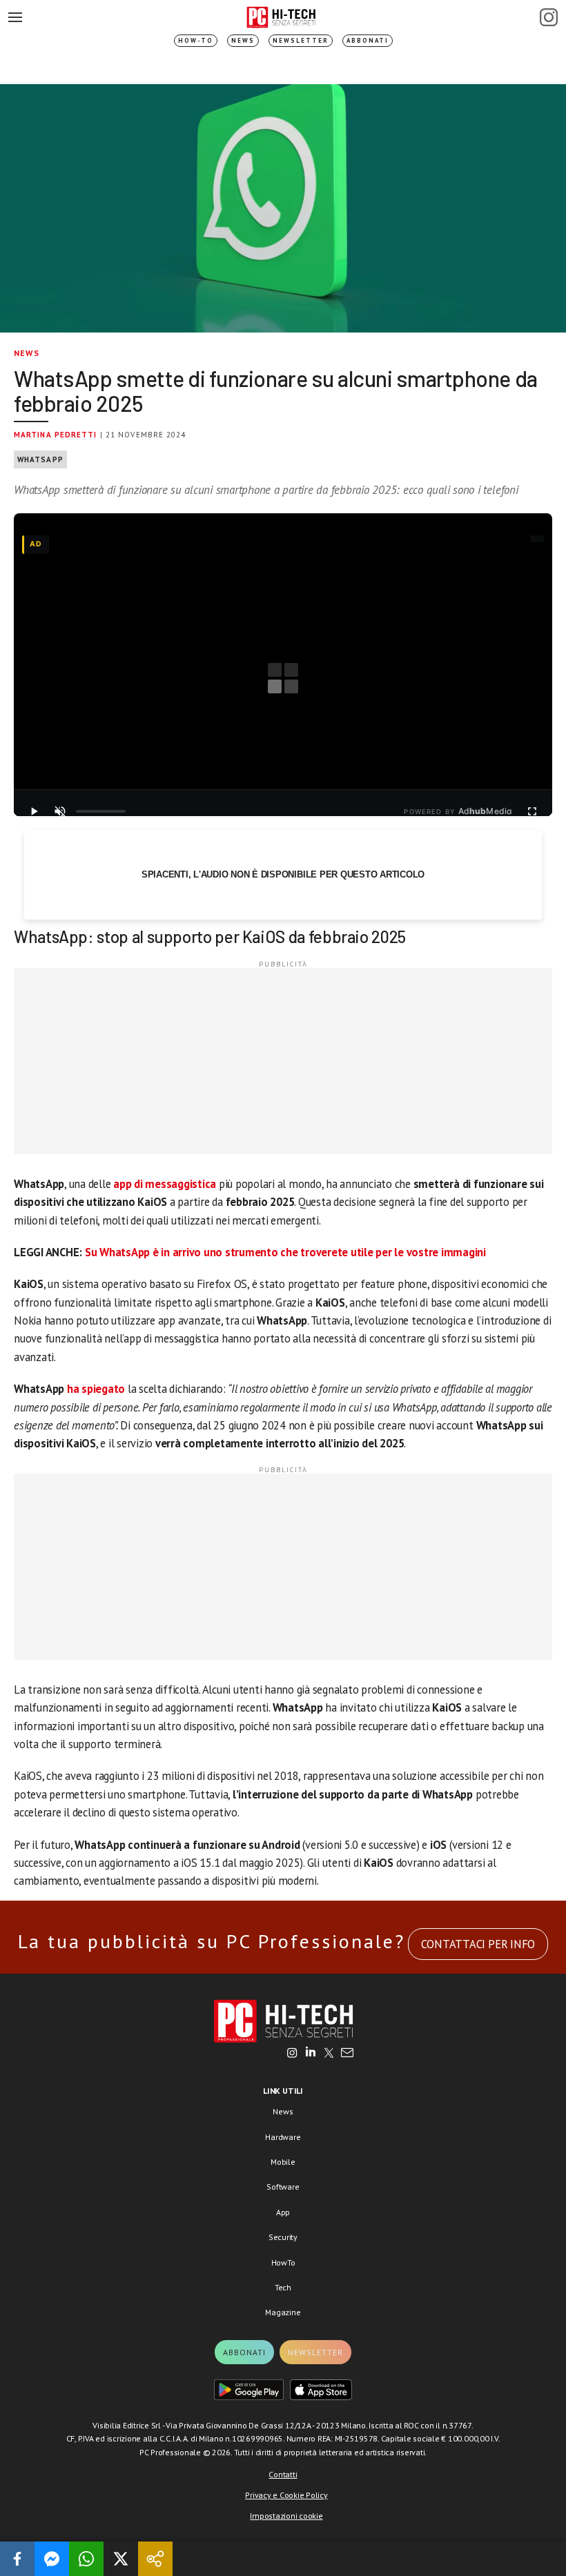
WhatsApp (40, 459)
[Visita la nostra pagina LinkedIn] (311, 2054)
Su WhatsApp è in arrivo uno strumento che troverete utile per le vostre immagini (284, 1252)
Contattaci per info (478, 1944)
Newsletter (301, 40)
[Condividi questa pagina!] (155, 2559)
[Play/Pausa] (34, 811)
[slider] (101, 811)
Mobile (283, 2162)
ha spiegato (96, 1389)
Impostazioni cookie (286, 2516)
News (243, 40)
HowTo (283, 2262)
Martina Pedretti (56, 435)
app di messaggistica (165, 1184)
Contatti (283, 2474)
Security (283, 2237)
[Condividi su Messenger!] (52, 2559)
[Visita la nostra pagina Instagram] (292, 2054)
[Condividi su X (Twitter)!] (121, 2559)
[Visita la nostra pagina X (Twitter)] (329, 2054)
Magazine (283, 2312)
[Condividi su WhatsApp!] (86, 2559)
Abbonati (368, 40)
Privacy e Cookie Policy (286, 2495)
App (283, 2212)
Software (283, 2187)
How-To (196, 40)
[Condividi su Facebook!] (17, 2559)
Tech (283, 2287)
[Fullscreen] (532, 811)
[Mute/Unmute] (60, 811)
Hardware (283, 2137)
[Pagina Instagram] (549, 17)
